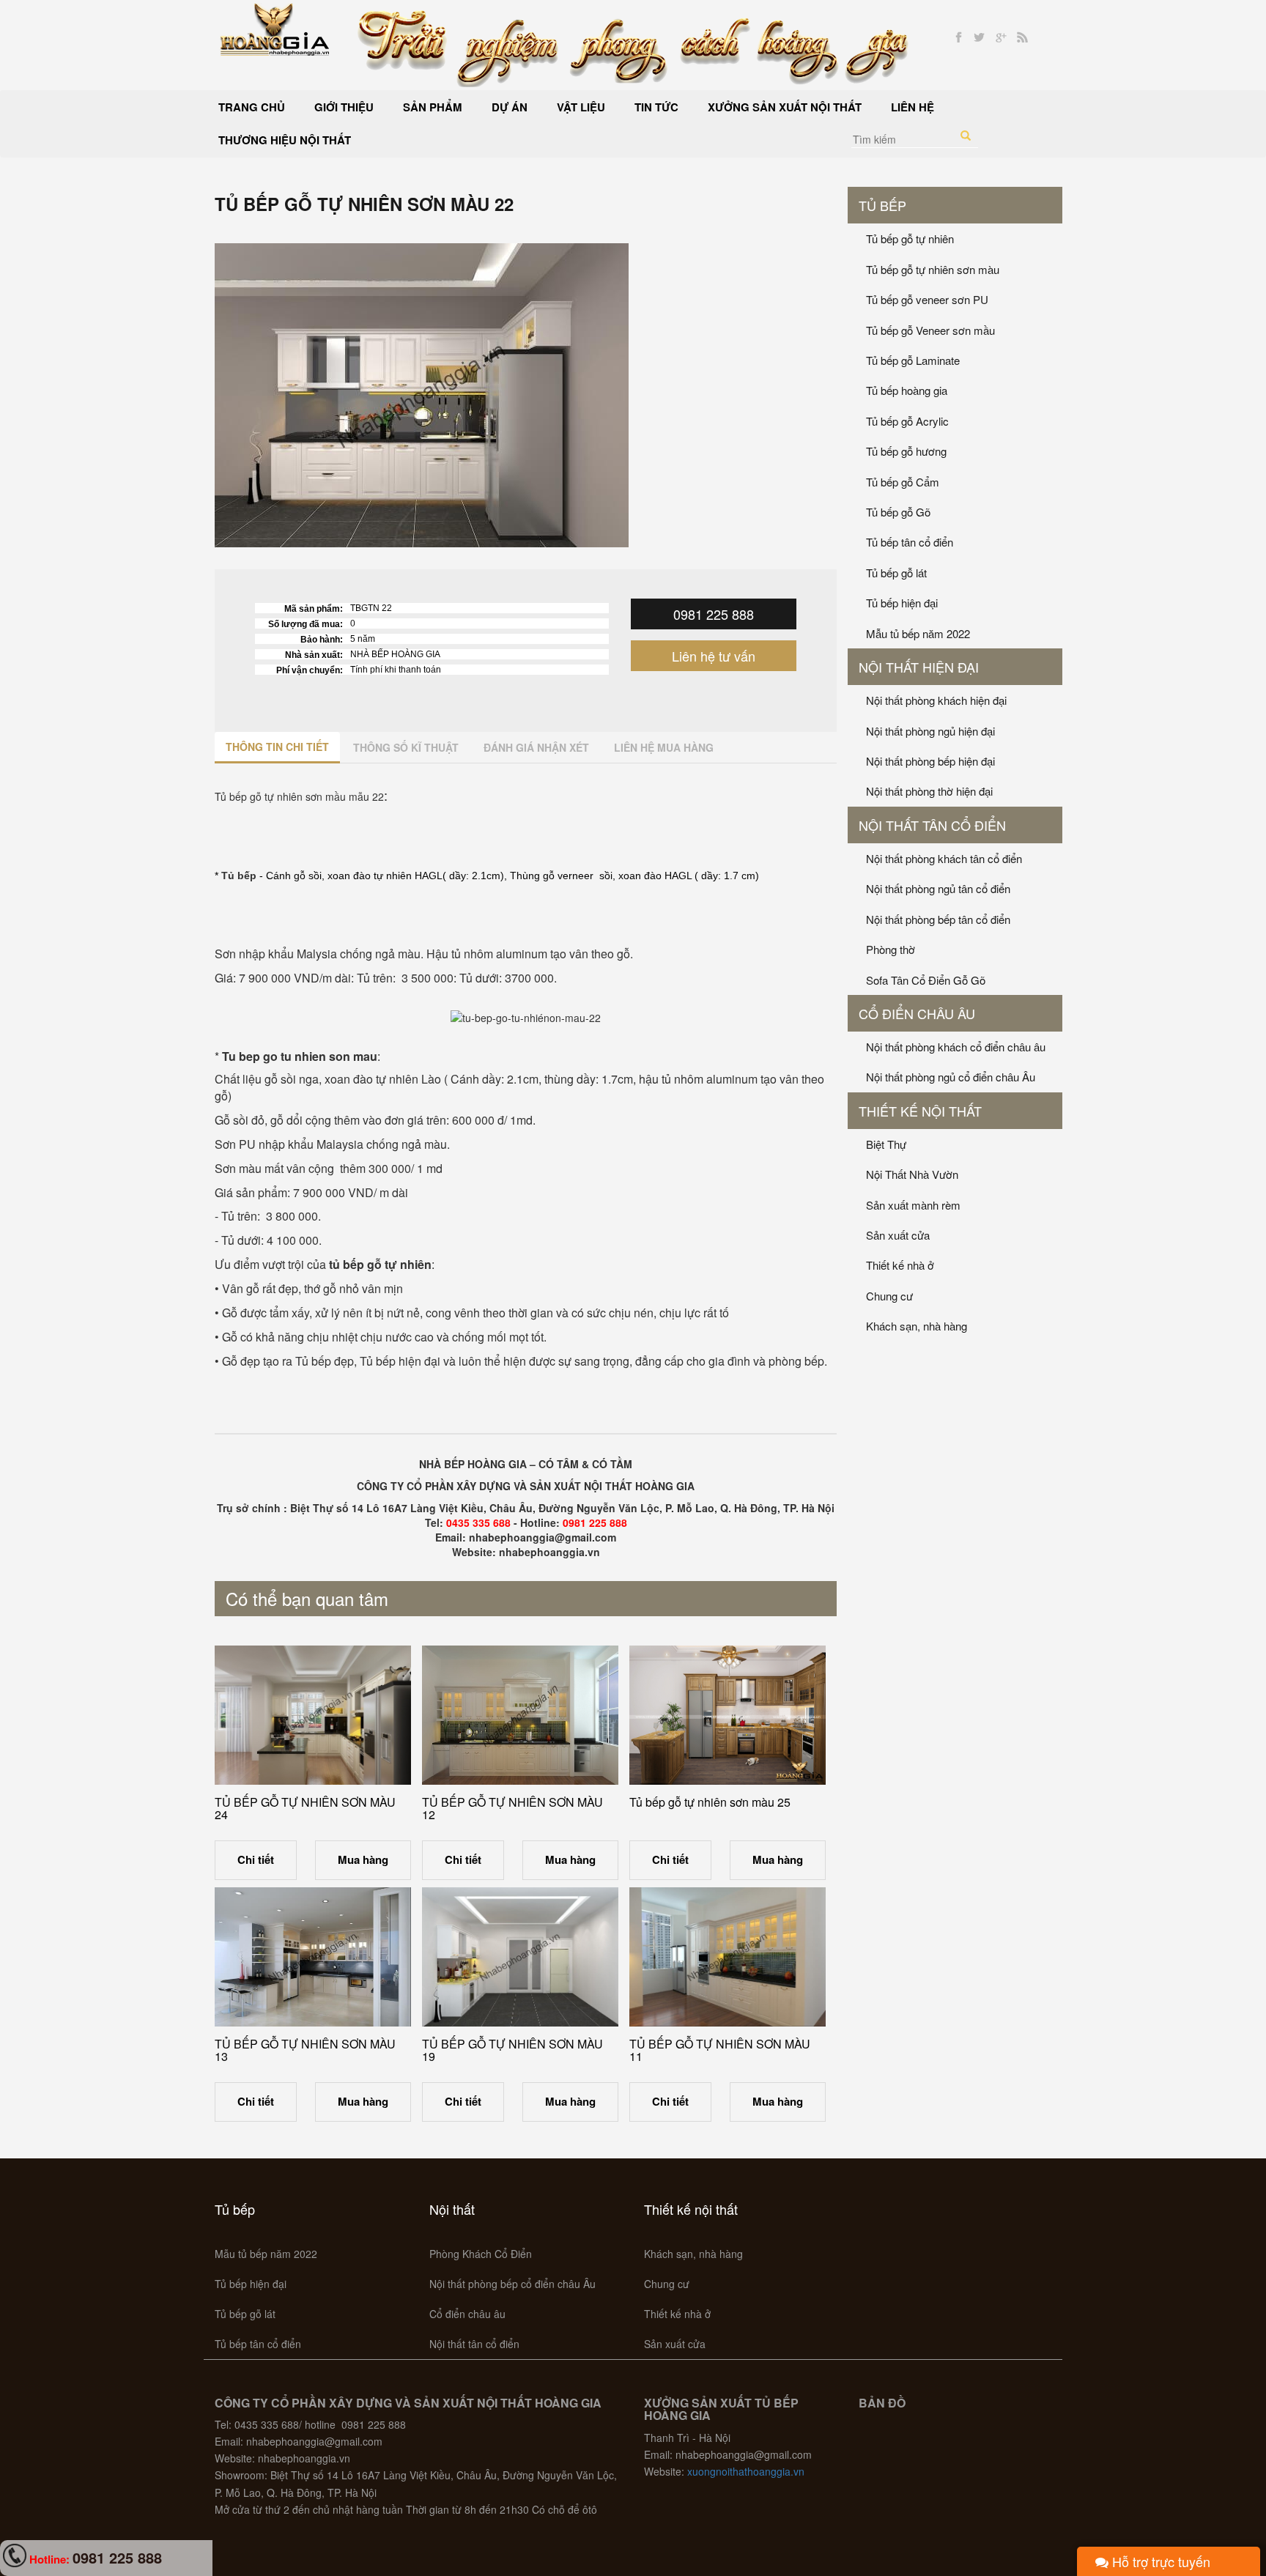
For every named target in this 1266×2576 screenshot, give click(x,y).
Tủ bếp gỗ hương (906, 451)
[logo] (275, 28)
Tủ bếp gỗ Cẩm (903, 482)
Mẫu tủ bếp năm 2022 (918, 633)
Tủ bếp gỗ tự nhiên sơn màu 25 (710, 1802)
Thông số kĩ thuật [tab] (406, 747)
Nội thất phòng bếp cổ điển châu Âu (512, 2284)
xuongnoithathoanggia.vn (746, 2471)
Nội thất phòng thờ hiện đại (929, 791)
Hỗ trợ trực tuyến (1159, 2561)
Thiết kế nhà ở (900, 1265)
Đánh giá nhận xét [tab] (536, 747)
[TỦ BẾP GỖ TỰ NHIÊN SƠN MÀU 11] (728, 1957)
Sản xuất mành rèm (913, 1205)
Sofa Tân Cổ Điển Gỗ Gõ (926, 980)
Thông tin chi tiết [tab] (277, 747)
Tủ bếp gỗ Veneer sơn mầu (930, 330)
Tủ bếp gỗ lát (896, 573)
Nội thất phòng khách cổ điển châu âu (956, 1047)
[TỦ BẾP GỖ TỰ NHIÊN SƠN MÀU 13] (313, 1957)
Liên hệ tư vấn (714, 656)
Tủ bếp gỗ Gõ (898, 512)
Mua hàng (363, 1859)
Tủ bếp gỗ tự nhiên (910, 238)
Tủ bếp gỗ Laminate (913, 360)
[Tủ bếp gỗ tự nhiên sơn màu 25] (728, 1715)
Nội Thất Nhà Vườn (912, 1174)
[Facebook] (959, 38)
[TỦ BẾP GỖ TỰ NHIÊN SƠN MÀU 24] (313, 1715)
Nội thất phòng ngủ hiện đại (930, 731)
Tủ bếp (882, 205)
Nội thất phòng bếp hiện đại (930, 761)
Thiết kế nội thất (920, 1111)
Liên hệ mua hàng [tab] (664, 747)
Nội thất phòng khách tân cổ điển (944, 858)
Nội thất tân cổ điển (932, 825)
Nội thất (452, 2209)
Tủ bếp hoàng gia (907, 390)
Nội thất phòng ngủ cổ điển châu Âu (951, 1077)
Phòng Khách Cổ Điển (481, 2254)
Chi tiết (256, 1859)
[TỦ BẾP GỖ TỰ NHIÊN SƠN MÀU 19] (520, 1957)
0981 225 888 (714, 614)
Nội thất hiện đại (919, 667)
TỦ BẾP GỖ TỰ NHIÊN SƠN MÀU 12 (512, 1809)
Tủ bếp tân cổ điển (910, 542)
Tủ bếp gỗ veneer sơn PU (927, 299)
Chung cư (889, 1296)
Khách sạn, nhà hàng (917, 1326)
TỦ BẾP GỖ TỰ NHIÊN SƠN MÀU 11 (720, 2050)
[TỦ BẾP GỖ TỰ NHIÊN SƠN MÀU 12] (520, 1715)
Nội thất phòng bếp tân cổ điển (938, 919)
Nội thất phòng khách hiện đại (936, 700)
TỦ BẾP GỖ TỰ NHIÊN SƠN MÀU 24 (305, 1809)
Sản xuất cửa (898, 1235)
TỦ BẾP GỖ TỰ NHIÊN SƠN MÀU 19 (512, 2050)
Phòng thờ (891, 949)
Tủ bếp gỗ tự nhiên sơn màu (933, 269)
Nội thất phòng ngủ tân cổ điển (938, 888)
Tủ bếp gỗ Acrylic (907, 421)
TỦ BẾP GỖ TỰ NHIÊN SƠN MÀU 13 (305, 2050)
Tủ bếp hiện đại (902, 603)
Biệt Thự (886, 1144)
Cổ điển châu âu (917, 1013)
